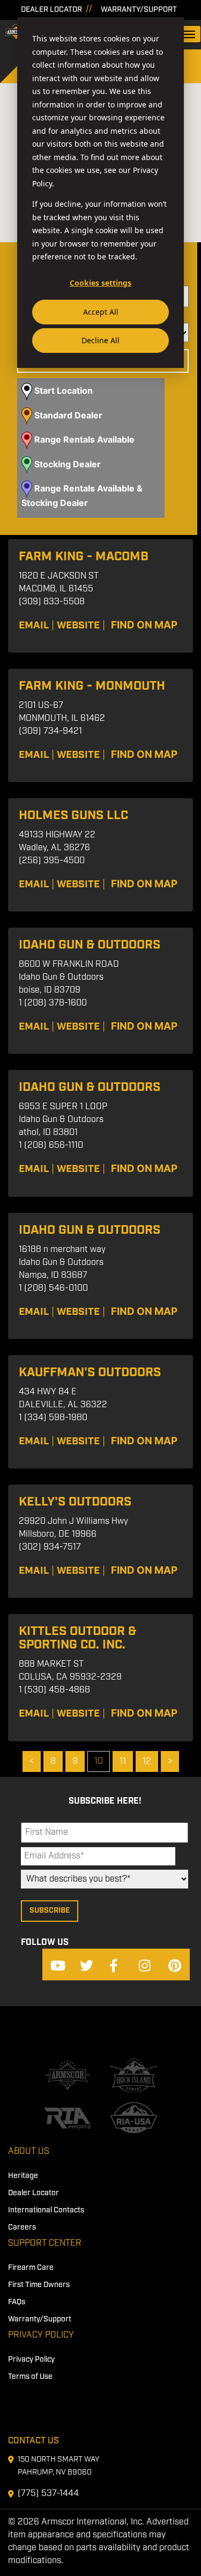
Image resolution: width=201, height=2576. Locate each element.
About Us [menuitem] (29, 2151)
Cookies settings (100, 283)
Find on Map (144, 625)
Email (34, 625)
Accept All (101, 312)
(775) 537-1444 (48, 2494)
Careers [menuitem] (22, 2227)
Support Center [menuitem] (45, 2243)
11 (123, 1761)
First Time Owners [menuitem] (39, 2285)
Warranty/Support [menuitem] (40, 2319)
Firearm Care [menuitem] (31, 2268)
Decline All (100, 340)
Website (78, 625)
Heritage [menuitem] (23, 2176)
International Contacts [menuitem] (46, 2210)
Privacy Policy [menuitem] (41, 2335)
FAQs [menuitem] (17, 2302)
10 (99, 1761)
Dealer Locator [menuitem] (33, 2193)
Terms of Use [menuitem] (30, 2377)
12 (147, 1761)
